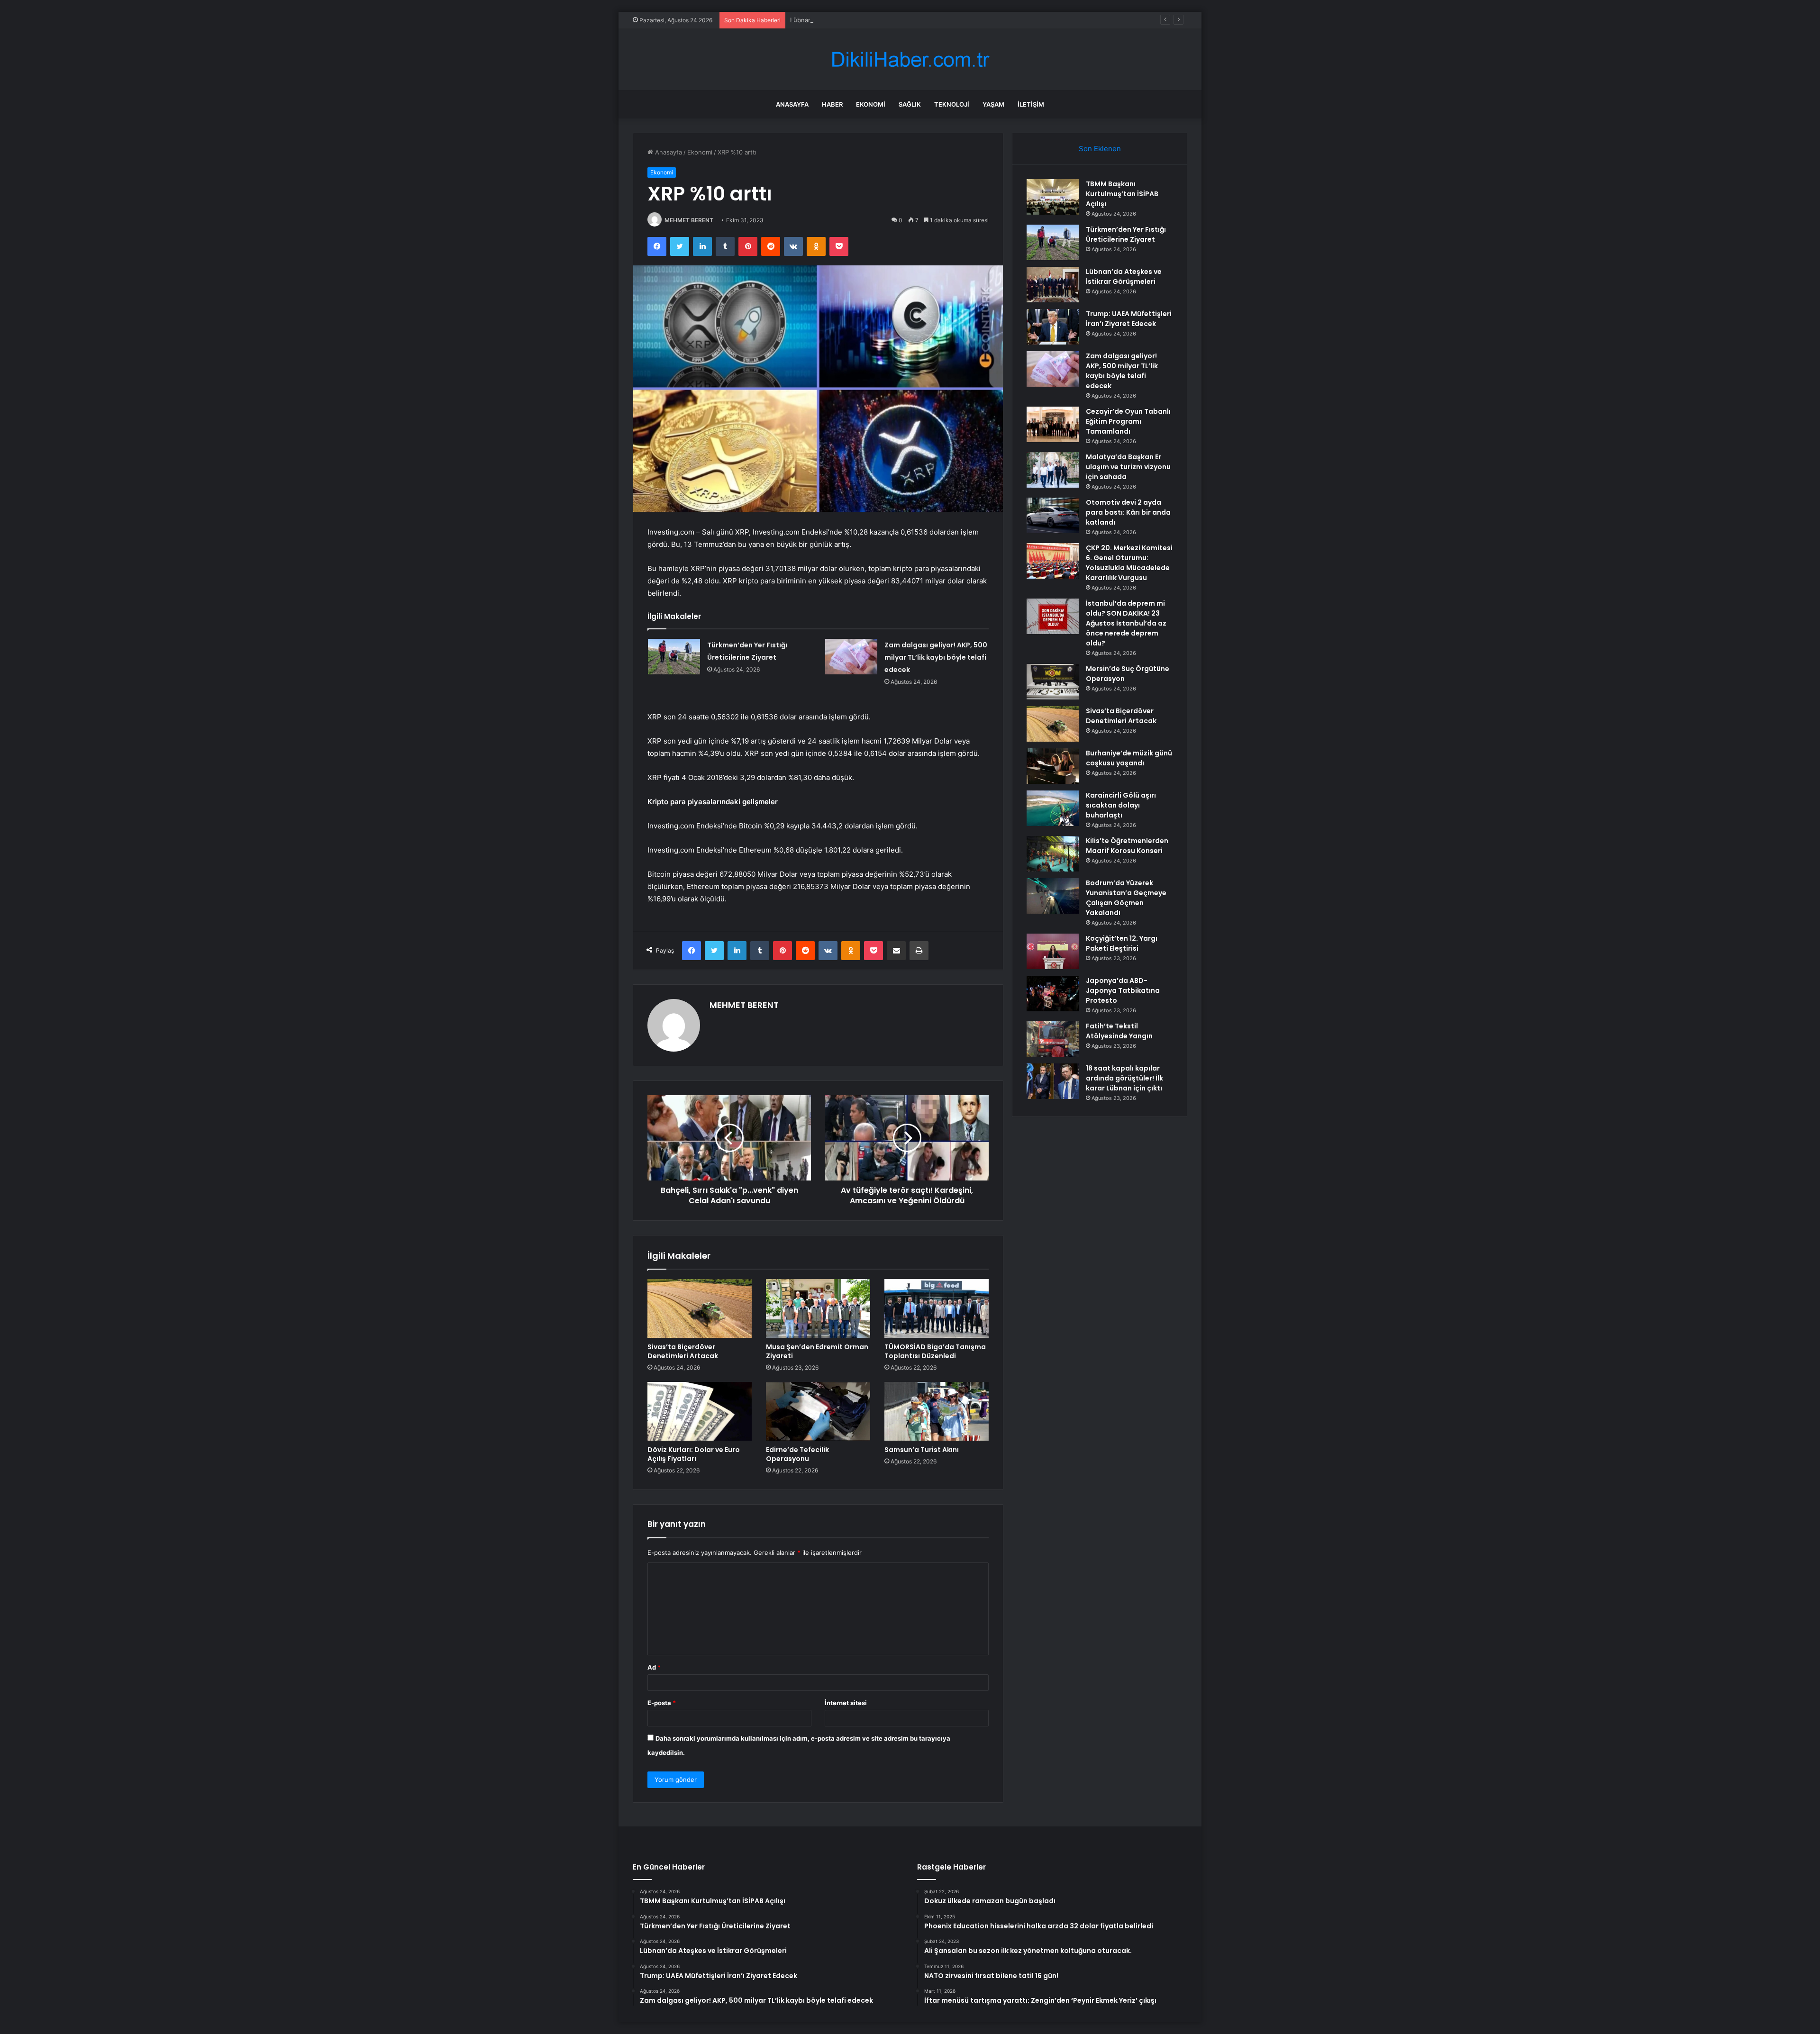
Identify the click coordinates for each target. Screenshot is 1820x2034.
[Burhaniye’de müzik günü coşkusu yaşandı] (1053, 766)
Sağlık (910, 104)
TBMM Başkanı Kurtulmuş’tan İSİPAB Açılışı (1122, 194)
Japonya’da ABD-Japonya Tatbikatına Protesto (1123, 990)
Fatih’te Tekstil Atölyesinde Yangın (1119, 1031)
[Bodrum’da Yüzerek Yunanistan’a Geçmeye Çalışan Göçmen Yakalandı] (1053, 896)
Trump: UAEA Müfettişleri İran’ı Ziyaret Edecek (1129, 319)
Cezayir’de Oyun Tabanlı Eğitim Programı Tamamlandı (1128, 421)
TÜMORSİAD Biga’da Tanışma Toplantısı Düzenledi (935, 1351)
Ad (654, 1667)
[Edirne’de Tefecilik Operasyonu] (818, 1411)
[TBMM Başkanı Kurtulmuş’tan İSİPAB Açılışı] (1053, 197)
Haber (832, 104)
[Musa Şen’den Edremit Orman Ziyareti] (818, 1308)
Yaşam (993, 104)
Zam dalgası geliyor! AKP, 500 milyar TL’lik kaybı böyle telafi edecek (936, 657)
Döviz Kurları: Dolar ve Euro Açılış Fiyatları (694, 1454)
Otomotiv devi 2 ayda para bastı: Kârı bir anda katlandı (1128, 512)
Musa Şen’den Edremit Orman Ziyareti (817, 1351)
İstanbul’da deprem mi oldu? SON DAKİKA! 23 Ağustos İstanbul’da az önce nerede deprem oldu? (1126, 623)
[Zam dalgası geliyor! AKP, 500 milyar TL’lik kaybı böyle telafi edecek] (851, 657)
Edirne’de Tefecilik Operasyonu (797, 1454)
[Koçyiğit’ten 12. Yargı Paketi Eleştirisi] (1053, 951)
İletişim (1031, 104)
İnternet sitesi (846, 1703)
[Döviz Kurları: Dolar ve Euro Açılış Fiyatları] (700, 1411)
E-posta (662, 1703)
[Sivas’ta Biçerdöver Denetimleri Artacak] (700, 1308)
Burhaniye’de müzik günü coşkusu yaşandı (1129, 758)
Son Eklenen (1100, 149)
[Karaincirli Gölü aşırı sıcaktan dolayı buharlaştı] (1053, 808)
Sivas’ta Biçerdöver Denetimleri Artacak (683, 1351)
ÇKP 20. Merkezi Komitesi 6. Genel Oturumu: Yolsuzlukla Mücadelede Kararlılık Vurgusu (1129, 563)
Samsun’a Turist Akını (922, 1450)
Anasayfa (792, 104)
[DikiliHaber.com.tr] (910, 59)
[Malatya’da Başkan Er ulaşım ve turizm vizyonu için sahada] (1053, 470)
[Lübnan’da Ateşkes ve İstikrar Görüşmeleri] (1053, 285)
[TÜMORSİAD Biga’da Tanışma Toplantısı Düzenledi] (937, 1308)
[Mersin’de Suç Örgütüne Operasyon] (1053, 682)
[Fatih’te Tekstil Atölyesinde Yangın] (1053, 1039)
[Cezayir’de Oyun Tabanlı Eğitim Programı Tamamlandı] (1053, 424)
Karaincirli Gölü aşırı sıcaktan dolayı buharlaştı (1121, 805)
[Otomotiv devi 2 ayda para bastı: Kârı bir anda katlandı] (1053, 515)
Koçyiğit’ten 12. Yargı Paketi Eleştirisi (1122, 943)
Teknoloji (952, 104)
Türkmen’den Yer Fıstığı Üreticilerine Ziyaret (1126, 234)
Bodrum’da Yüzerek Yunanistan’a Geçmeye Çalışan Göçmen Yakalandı (1126, 898)
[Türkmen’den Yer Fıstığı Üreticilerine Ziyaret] (674, 657)
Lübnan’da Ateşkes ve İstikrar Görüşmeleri (852, 20)
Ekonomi (871, 104)
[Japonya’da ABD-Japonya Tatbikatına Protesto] (1053, 994)
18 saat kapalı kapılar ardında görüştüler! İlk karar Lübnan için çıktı (1124, 1078)
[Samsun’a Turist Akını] (937, 1411)
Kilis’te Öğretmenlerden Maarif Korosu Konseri (1127, 846)
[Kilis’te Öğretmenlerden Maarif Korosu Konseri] (1053, 854)
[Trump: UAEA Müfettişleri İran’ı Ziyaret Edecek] (1053, 327)
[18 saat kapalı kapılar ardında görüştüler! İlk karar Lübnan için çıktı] (1053, 1081)
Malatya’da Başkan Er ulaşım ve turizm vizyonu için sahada (1128, 467)
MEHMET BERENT (689, 220)
